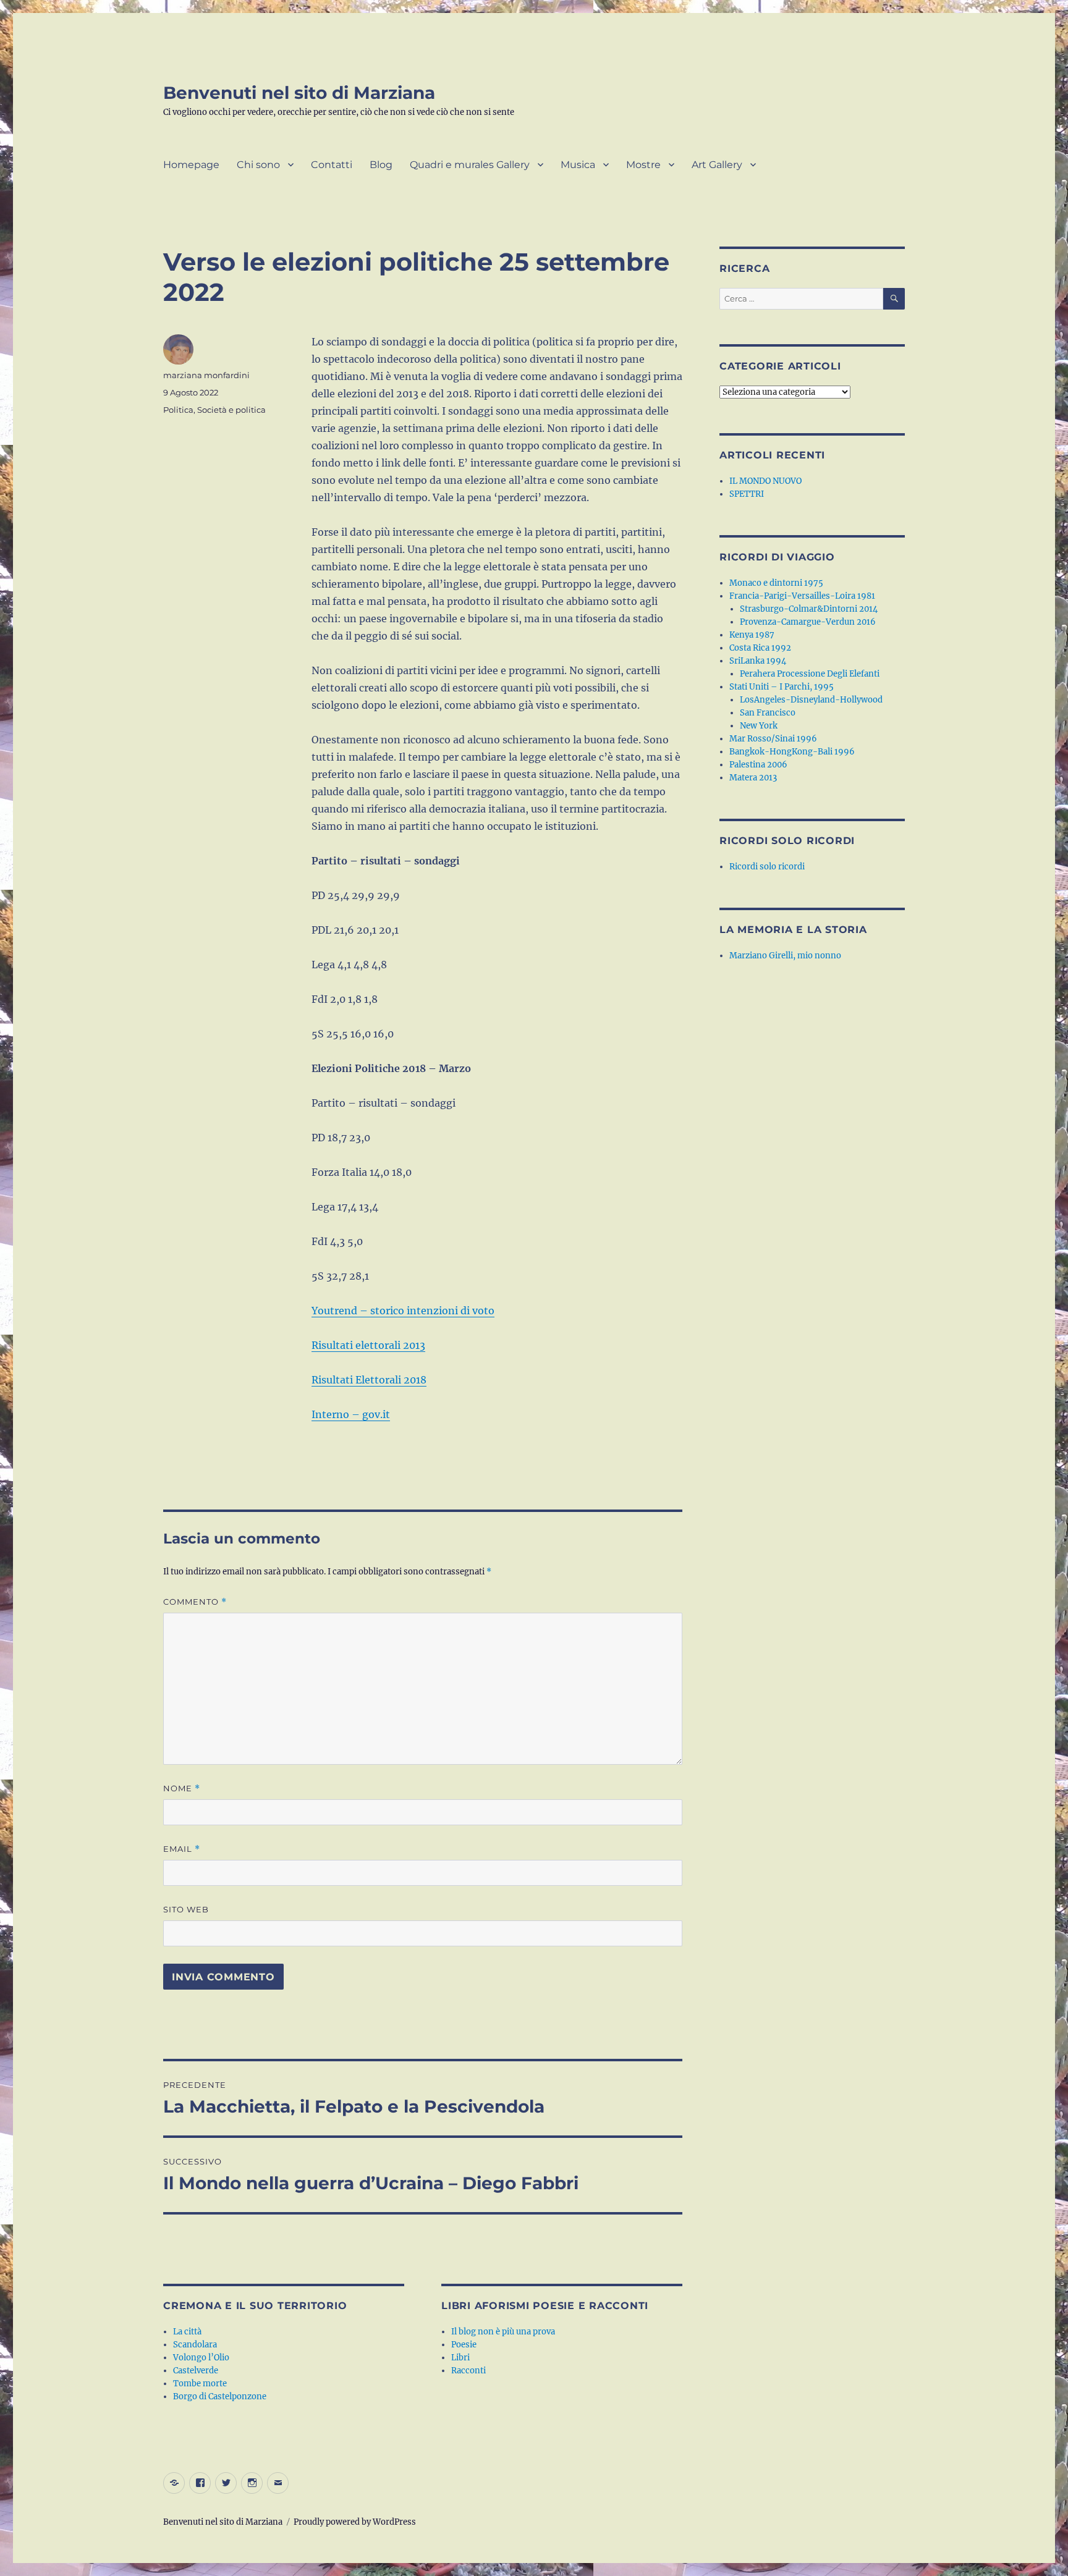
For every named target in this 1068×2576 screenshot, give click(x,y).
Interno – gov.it (351, 1414)
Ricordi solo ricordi (767, 867)
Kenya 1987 (752, 635)
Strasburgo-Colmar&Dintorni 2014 (809, 609)
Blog (381, 165)
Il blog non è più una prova (503, 2332)
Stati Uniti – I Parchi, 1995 (782, 687)
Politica (178, 410)
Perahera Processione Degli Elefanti (810, 674)
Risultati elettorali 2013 (368, 1345)
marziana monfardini (206, 375)
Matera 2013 (753, 778)
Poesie (464, 2345)
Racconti (468, 2371)
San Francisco (768, 713)
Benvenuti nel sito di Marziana (299, 93)
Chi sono (258, 165)
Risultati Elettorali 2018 (369, 1380)
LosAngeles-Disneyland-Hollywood (811, 700)
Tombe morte (200, 2384)
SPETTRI (747, 494)
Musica (578, 165)
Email (182, 1849)
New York (759, 726)
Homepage (191, 165)
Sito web (186, 1909)
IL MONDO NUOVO (765, 481)
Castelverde (196, 2371)
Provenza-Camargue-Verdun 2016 (808, 622)
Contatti (332, 165)
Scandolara (195, 2345)
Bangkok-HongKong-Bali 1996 (792, 752)
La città (187, 2332)
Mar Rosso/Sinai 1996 (773, 739)
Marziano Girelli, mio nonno (785, 956)
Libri (460, 2358)
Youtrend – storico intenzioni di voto (403, 1311)
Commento (195, 1602)
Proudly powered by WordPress (355, 2522)
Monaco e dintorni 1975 (776, 583)
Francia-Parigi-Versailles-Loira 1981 (802, 596)
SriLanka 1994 (758, 661)
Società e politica (231, 410)
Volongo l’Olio (201, 2358)
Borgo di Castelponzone (220, 2397)
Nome (182, 1788)
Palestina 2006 (758, 765)
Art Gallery (717, 165)
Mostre (643, 165)
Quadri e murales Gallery (470, 165)
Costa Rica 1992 (760, 648)
